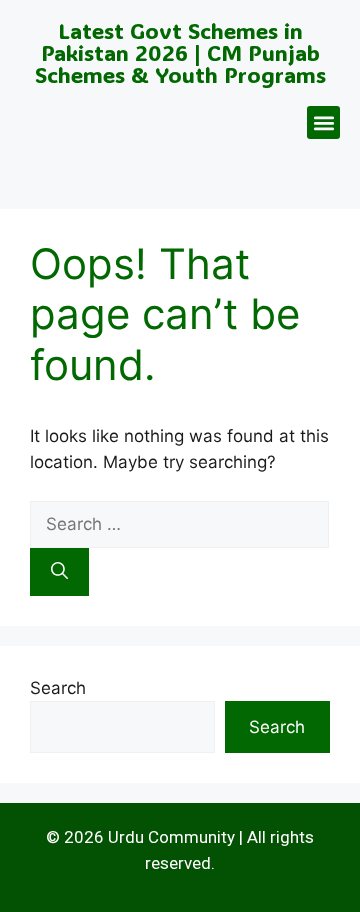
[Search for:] (179, 524)
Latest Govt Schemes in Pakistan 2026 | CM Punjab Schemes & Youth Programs (180, 52)
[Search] (59, 572)
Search (58, 688)
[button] (323, 122)
